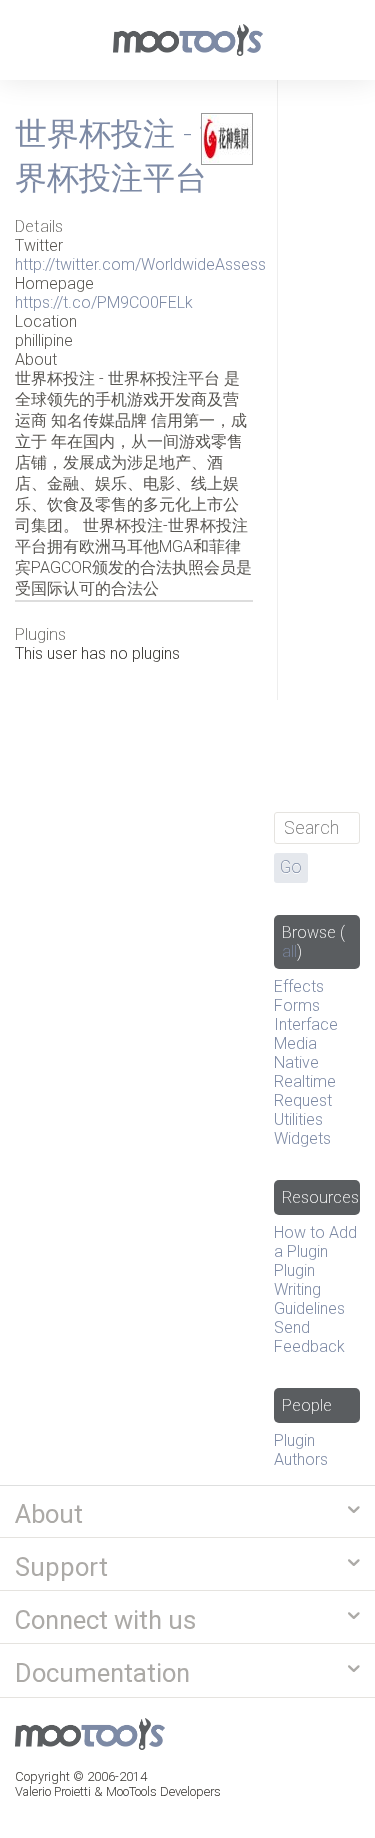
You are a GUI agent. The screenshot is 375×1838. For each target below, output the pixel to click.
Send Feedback (309, 1337)
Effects (299, 986)
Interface (306, 1024)
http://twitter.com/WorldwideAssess (140, 264)
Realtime (305, 1081)
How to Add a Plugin (315, 1242)
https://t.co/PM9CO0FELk (104, 302)
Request (303, 1100)
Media (295, 1043)
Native (296, 1062)
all (289, 951)
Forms (297, 1005)
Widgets (302, 1138)
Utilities (298, 1119)
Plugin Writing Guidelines (309, 1289)
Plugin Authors (301, 1450)
